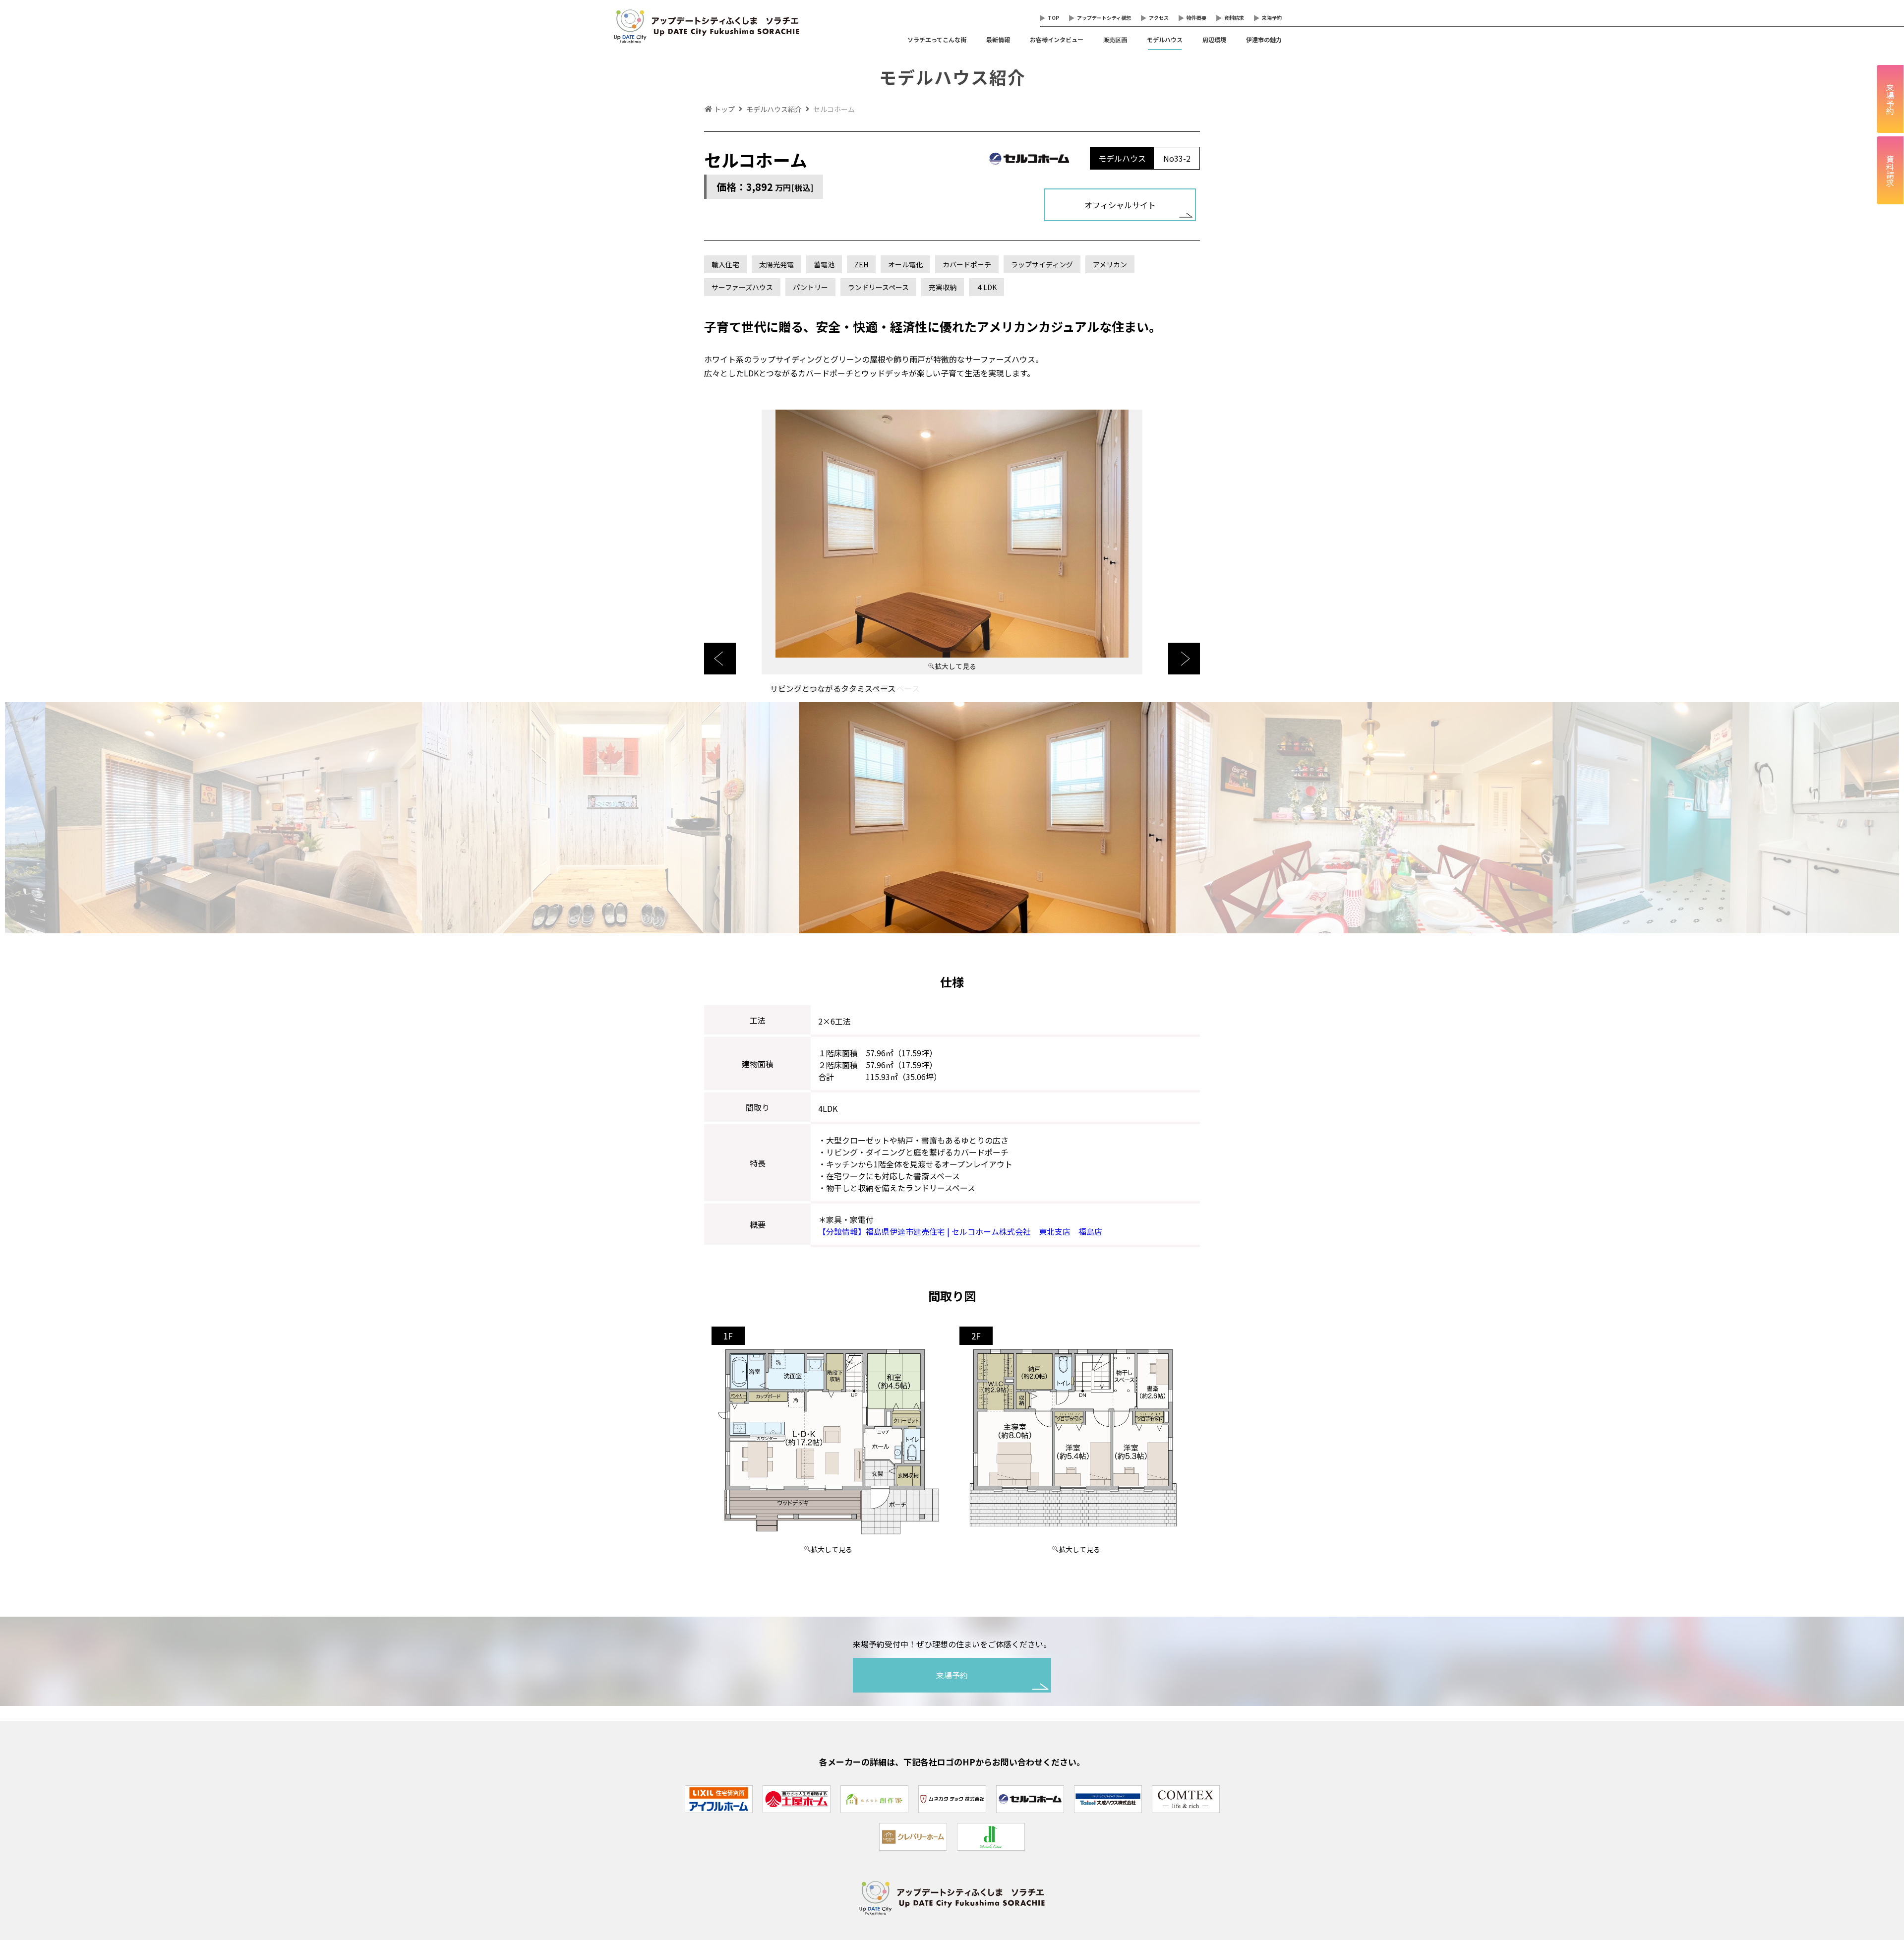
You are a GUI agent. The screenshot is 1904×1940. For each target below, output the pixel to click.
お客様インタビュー (1057, 39)
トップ (724, 109)
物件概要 (1196, 18)
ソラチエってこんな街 (937, 39)
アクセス (1159, 18)
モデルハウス (1165, 39)
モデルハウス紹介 (774, 109)
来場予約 (1272, 18)
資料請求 (1234, 18)
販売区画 (1115, 39)
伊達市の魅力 (1264, 39)
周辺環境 (1214, 39)
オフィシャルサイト (1120, 205)
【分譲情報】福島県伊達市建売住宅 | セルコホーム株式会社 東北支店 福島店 (960, 1231)
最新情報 (998, 39)
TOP (1053, 18)
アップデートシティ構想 (1104, 18)
